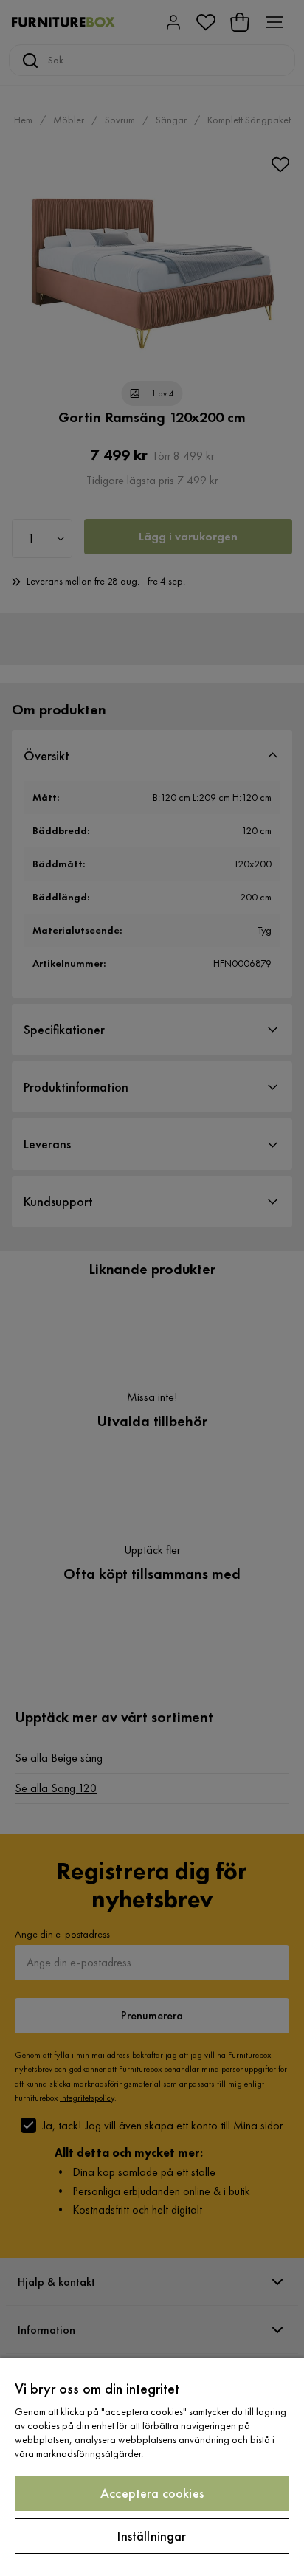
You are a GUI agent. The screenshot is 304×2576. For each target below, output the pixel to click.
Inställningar (152, 2536)
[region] (152, 2467)
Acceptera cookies (152, 2493)
